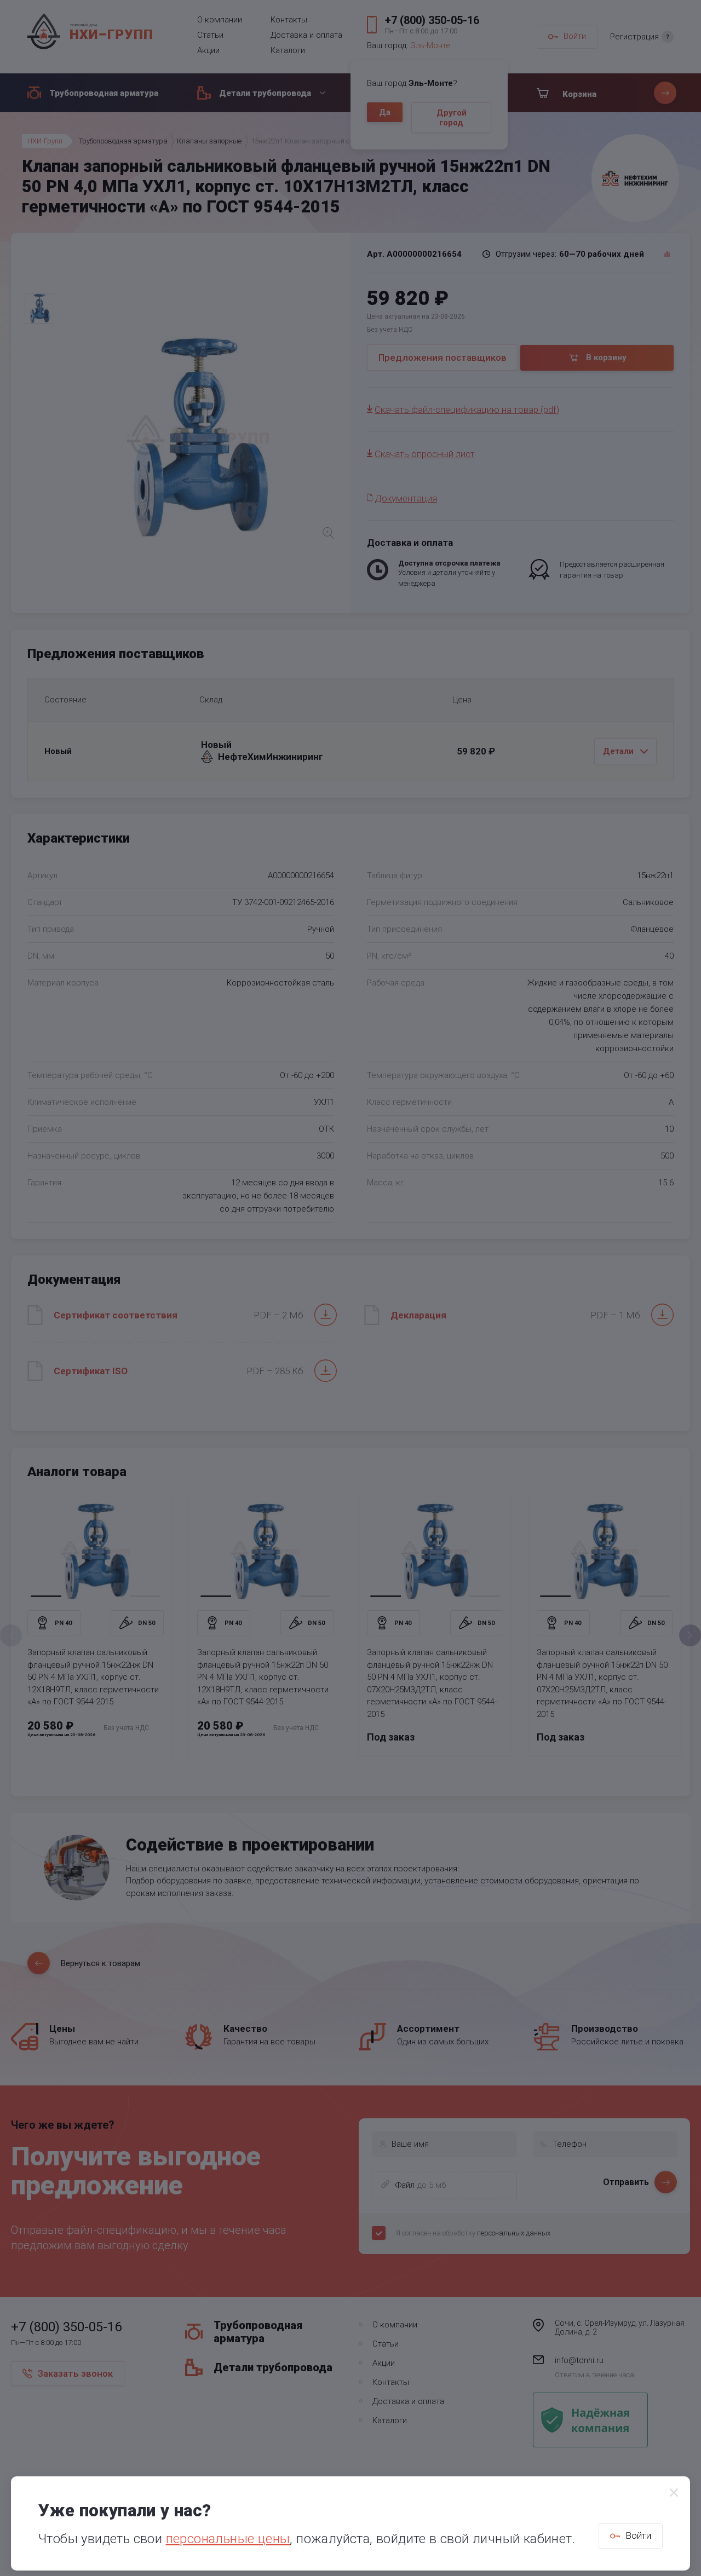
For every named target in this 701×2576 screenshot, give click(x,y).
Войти (638, 2535)
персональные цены (228, 2539)
